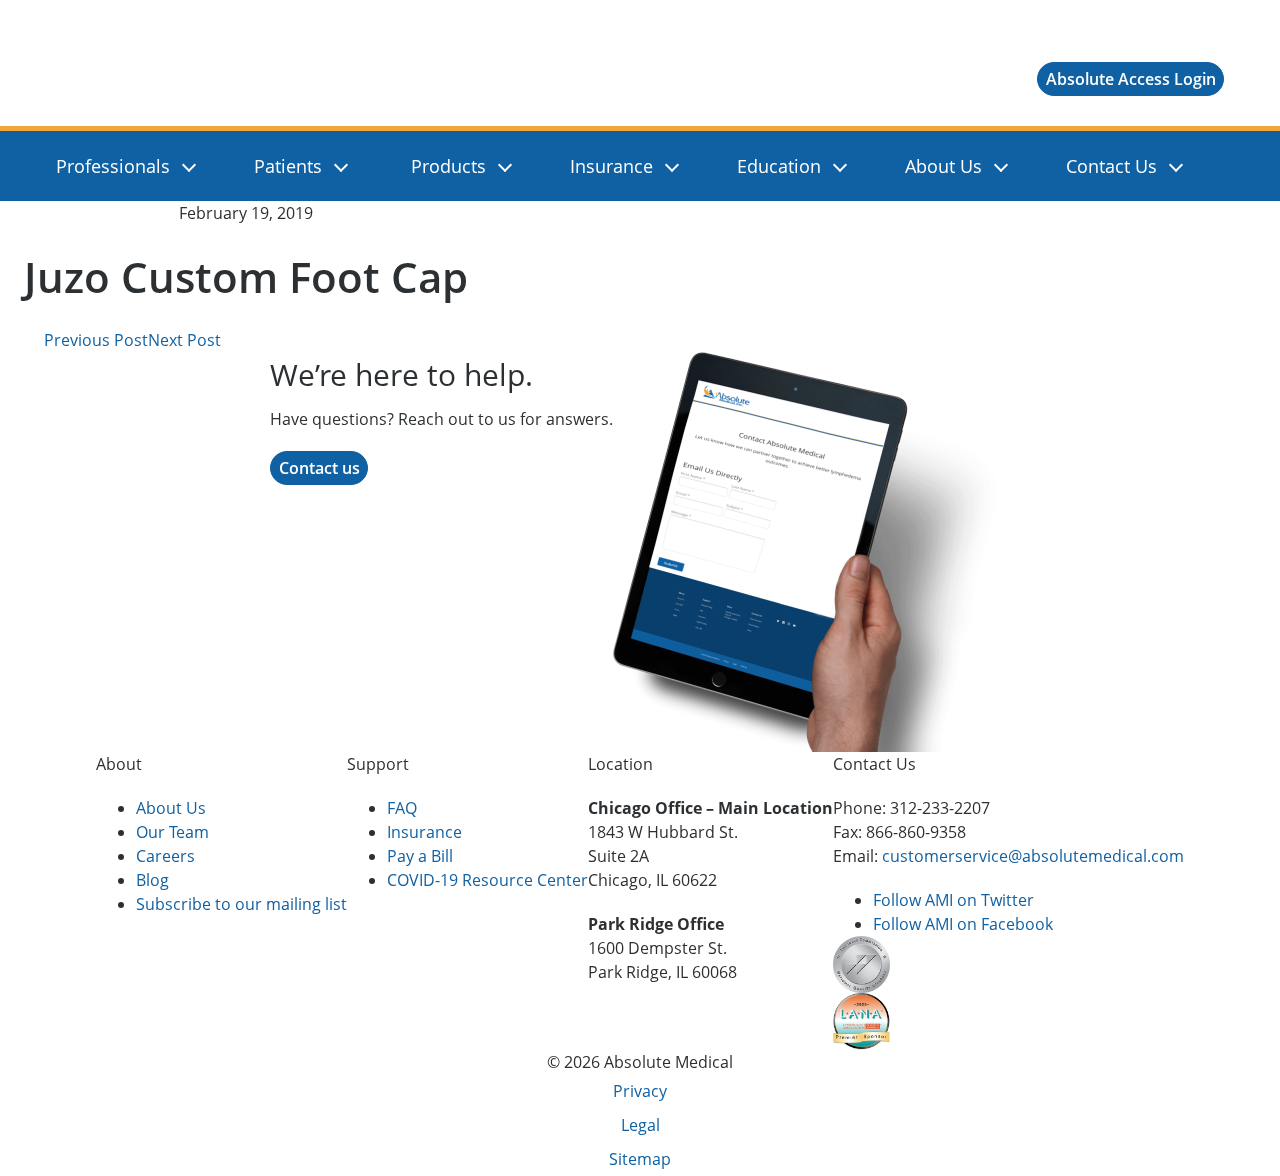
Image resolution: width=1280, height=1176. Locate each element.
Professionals (113, 166)
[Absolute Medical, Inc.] (171, 79)
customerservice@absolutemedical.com (1033, 856)
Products (448, 166)
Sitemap (640, 1159)
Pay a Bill (420, 856)
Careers (165, 856)
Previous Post (94, 340)
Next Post (186, 340)
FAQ (402, 808)
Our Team (172, 832)
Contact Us (1111, 166)
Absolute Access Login (1131, 79)
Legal (640, 1125)
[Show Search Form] (1215, 166)
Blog (152, 880)
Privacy (640, 1091)
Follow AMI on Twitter (953, 900)
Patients (288, 166)
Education (779, 166)
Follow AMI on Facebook (963, 924)
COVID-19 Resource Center (487, 880)
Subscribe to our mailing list (241, 904)
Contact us (319, 468)
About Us (943, 166)
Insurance (611, 166)
